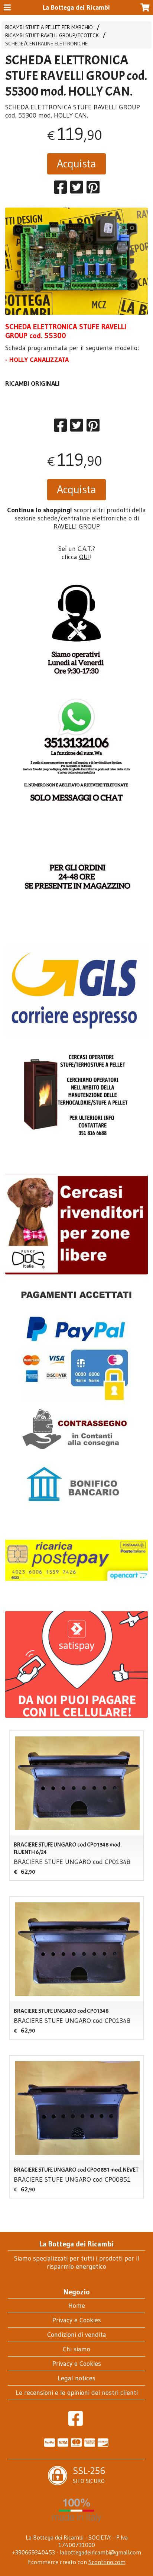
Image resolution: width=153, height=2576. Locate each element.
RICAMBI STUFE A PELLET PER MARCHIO (49, 27)
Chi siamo (76, 2349)
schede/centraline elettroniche (82, 518)
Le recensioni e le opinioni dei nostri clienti (77, 2393)
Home (77, 2306)
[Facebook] (76, 2422)
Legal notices (76, 2378)
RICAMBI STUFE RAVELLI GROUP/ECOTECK (52, 35)
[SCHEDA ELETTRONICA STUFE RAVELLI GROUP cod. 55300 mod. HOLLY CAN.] (76, 261)
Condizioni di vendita (77, 2335)
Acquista (76, 163)
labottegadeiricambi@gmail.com (100, 2552)
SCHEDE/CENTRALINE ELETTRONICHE (46, 44)
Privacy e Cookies (77, 2320)
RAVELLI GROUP (77, 526)
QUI (84, 557)
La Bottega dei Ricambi (76, 7)
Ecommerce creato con (77, 2562)
